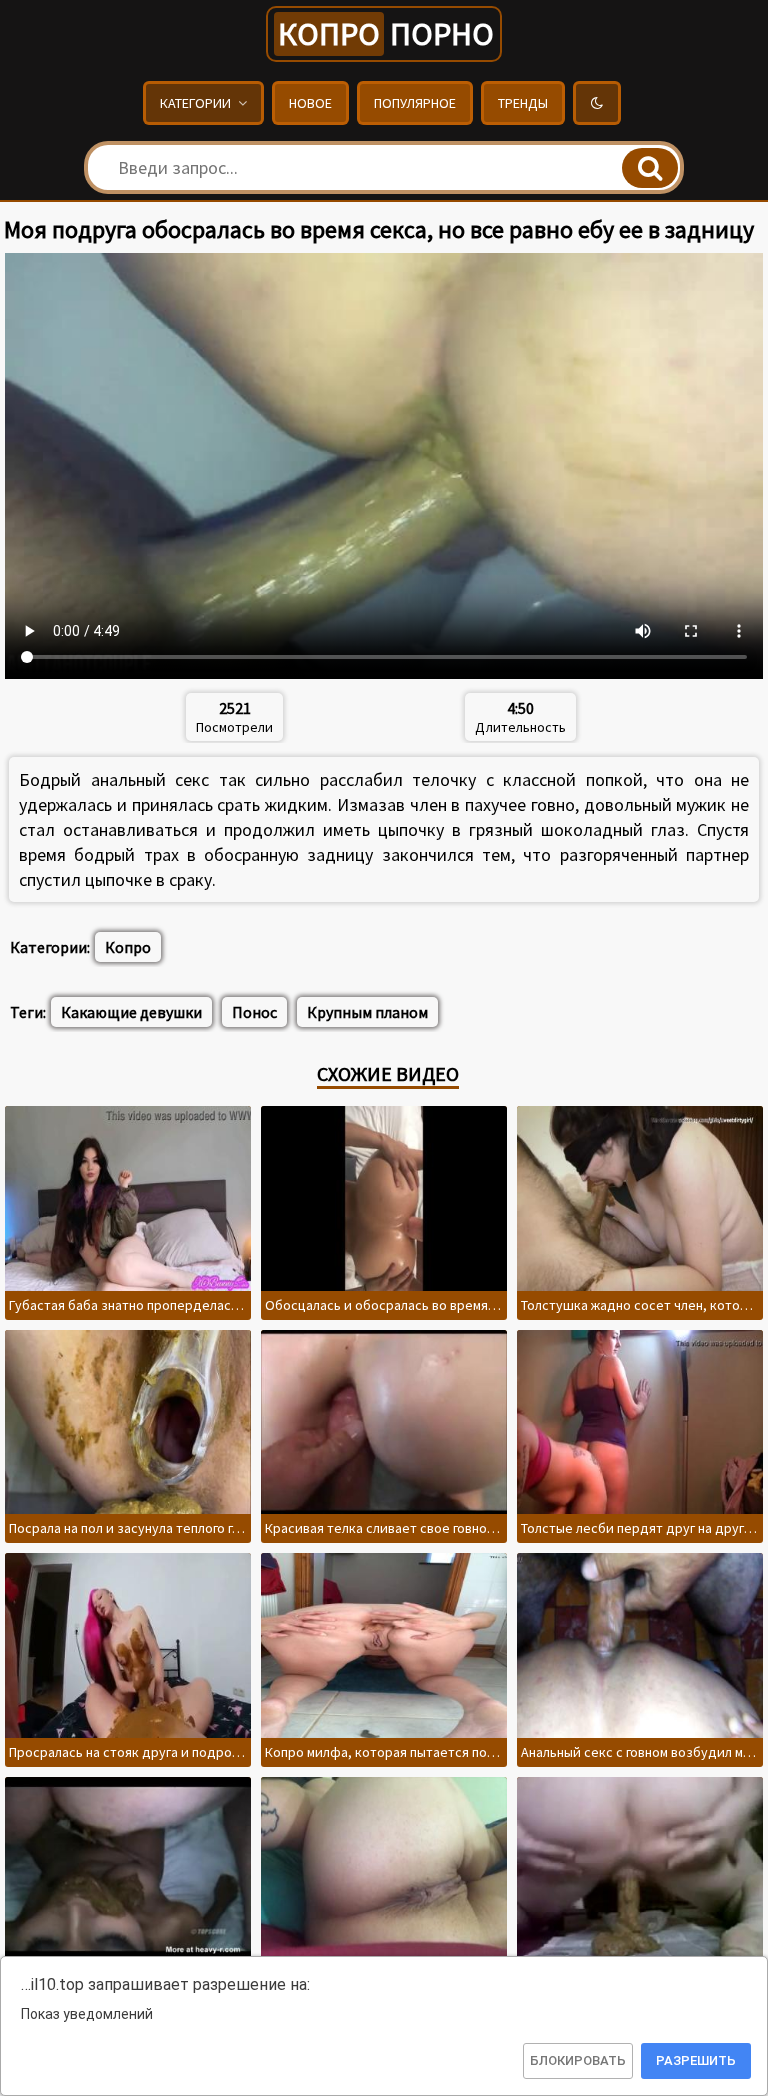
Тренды (523, 103)
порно (386, 34)
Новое (310, 103)
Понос (254, 1012)
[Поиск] (650, 168)
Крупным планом (367, 1012)
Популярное (415, 103)
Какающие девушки (131, 1012)
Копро (128, 947)
